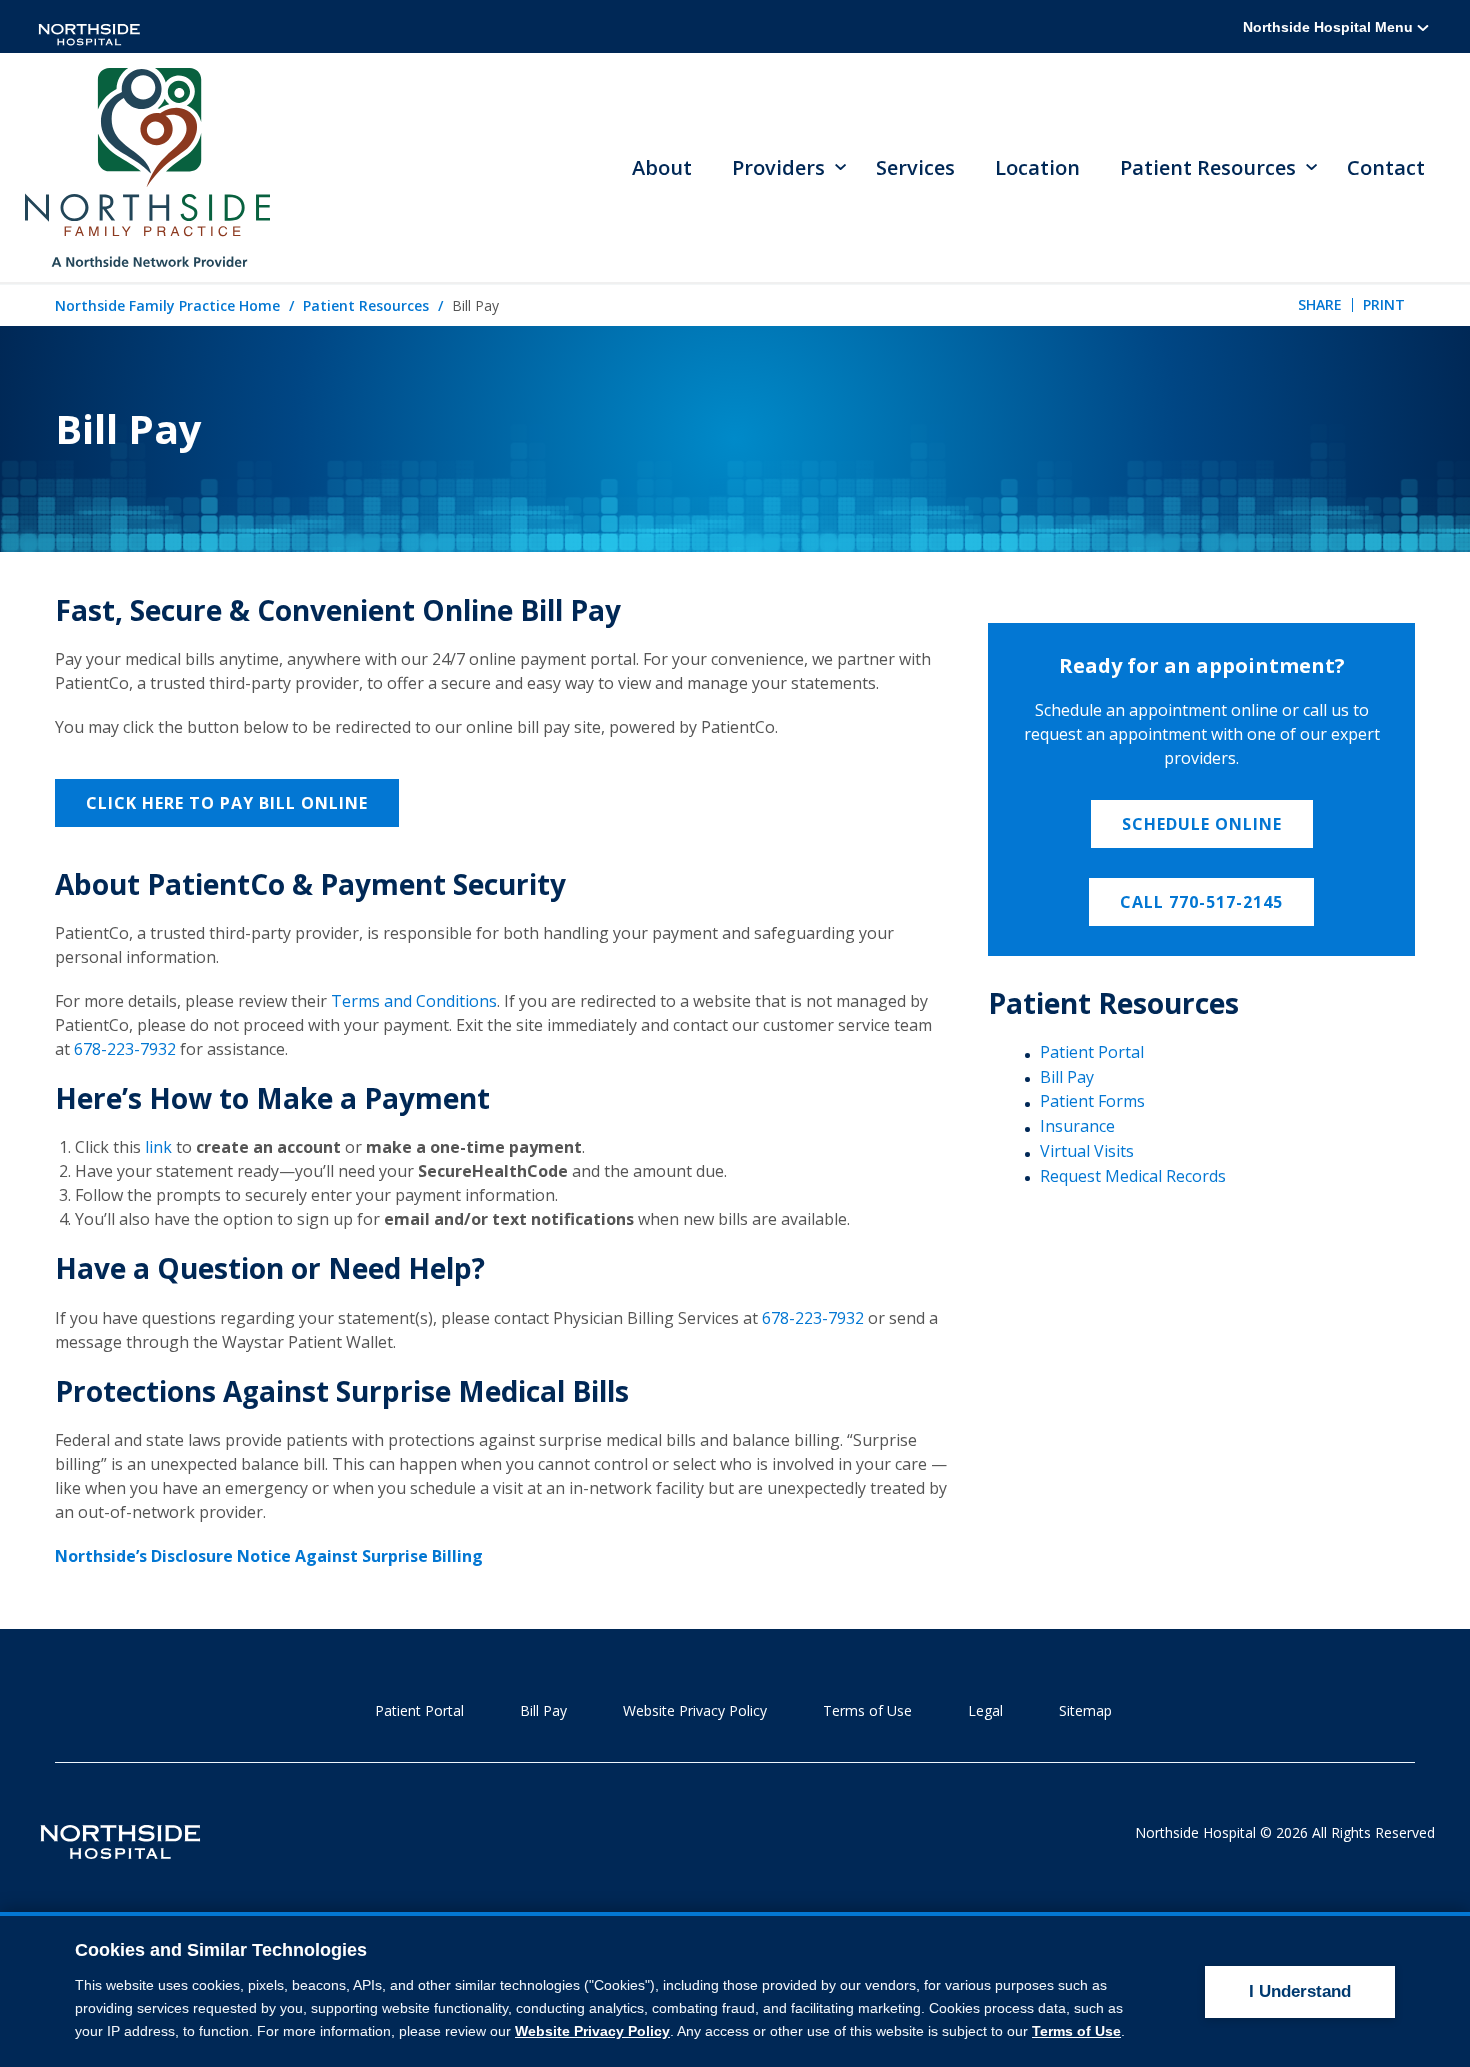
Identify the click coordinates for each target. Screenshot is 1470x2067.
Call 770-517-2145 (1201, 902)
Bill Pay (1067, 1077)
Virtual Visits (1087, 1151)
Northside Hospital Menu (1330, 27)
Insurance (1077, 1126)
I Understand (1300, 1991)
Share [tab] (1320, 304)
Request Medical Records (1133, 1176)
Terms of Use (867, 1710)
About (662, 167)
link (158, 1147)
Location (1037, 167)
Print (1384, 304)
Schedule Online (1202, 824)
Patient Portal (1092, 1052)
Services (915, 167)
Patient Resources (366, 305)
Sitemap (1085, 1710)
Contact (1386, 167)
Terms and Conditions (414, 1001)
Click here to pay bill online (227, 803)
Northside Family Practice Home (167, 305)
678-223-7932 (125, 1049)
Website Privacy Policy (695, 1710)
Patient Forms (1092, 1101)
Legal (985, 1710)
